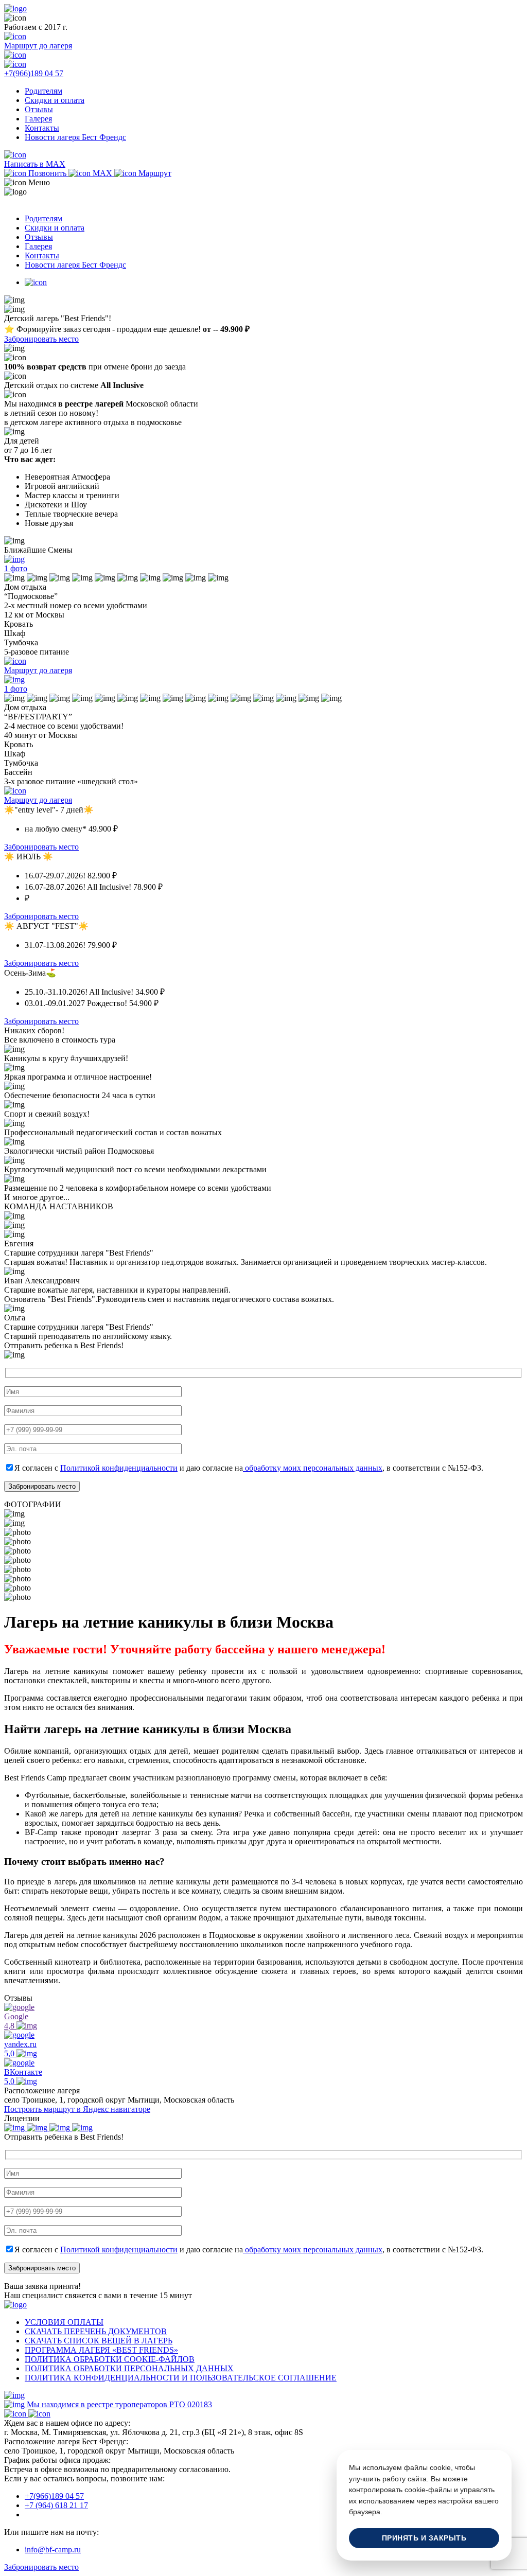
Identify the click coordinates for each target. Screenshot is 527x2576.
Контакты (42, 128)
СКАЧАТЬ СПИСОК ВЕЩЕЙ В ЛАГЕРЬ (99, 2341)
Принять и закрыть (424, 2538)
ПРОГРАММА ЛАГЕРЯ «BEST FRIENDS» (101, 2350)
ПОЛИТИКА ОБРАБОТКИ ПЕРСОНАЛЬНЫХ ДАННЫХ (129, 2368)
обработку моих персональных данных (313, 1468)
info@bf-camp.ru (53, 2549)
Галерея (38, 119)
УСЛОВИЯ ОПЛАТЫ (64, 2322)
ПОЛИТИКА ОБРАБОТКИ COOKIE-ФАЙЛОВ (110, 2359)
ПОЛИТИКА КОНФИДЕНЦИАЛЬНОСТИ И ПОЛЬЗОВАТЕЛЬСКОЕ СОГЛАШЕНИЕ (181, 2378)
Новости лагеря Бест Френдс (75, 137)
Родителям (43, 91)
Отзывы (39, 109)
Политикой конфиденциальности (119, 1468)
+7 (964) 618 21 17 (56, 2505)
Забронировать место (41, 339)
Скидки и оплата (55, 100)
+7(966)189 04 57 (54, 2496)
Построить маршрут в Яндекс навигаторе (77, 2109)
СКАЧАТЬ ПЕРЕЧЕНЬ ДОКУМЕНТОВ (96, 2331)
